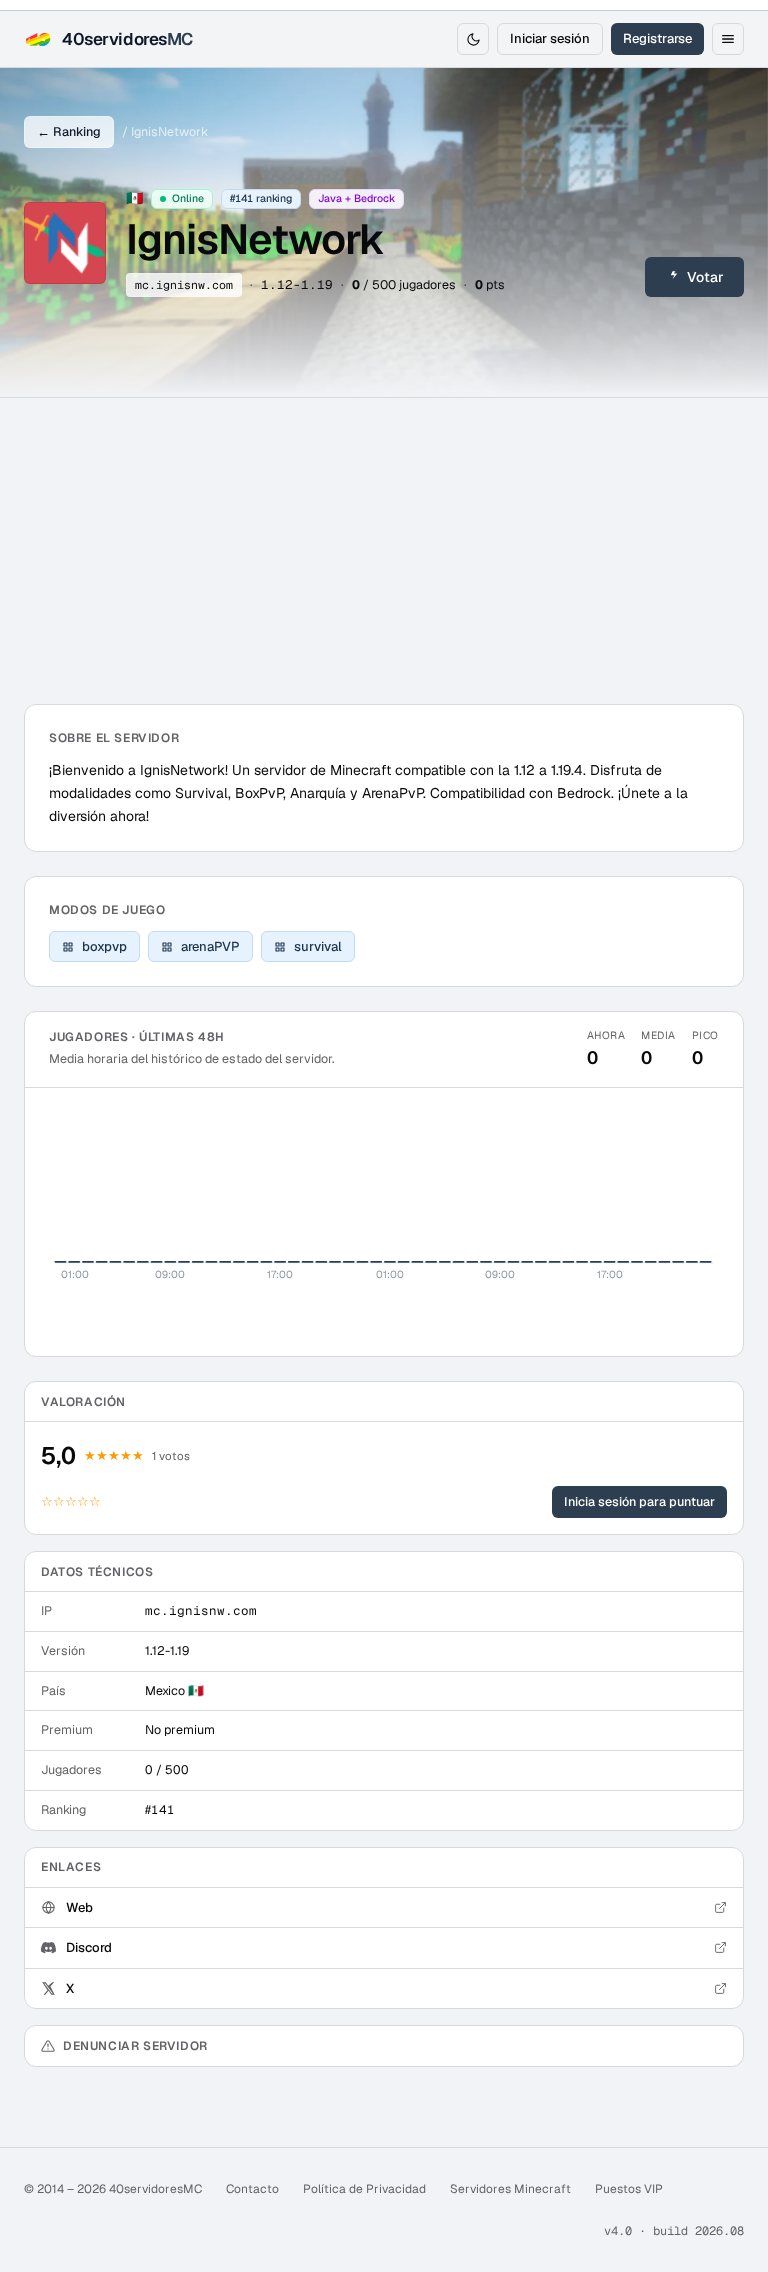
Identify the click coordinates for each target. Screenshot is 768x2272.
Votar (705, 277)
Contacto (252, 2189)
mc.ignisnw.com (184, 284)
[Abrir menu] (728, 39)
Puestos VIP (629, 2189)
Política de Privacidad (364, 2189)
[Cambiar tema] (473, 39)
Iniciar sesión (550, 38)
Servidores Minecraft (510, 2189)
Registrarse (657, 38)
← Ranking (69, 131)
